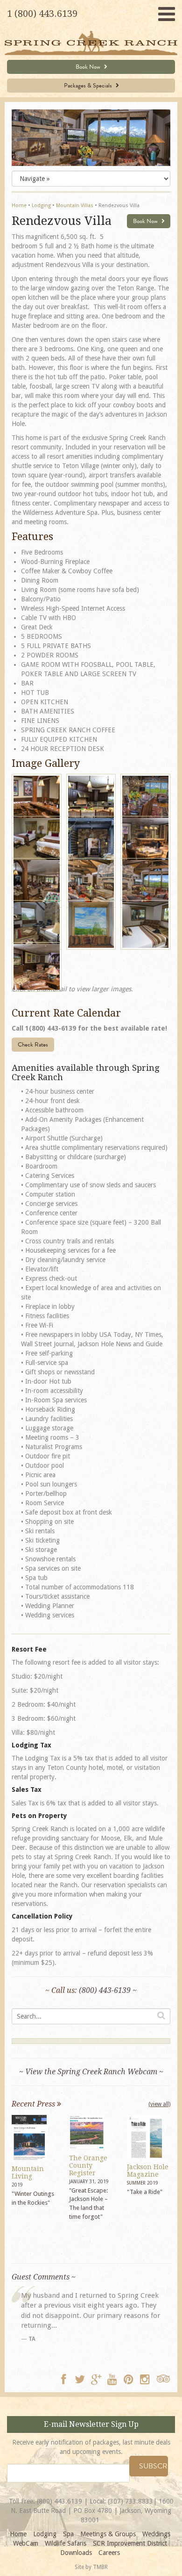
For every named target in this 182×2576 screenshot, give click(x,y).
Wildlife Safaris (66, 2543)
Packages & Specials (89, 86)
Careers (109, 2553)
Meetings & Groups (108, 2534)
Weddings (156, 2534)
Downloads (76, 2553)
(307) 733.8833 (130, 2501)
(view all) (159, 2104)
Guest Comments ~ (44, 2277)
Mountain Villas (75, 206)
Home (19, 206)
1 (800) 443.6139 (42, 14)
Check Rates (33, 1045)
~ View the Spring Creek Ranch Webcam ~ (91, 2072)
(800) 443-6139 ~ (108, 1990)
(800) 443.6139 (59, 2501)
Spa (68, 2534)
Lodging (41, 206)
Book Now (89, 67)
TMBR (100, 2567)
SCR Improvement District (130, 2543)
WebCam (26, 2543)
